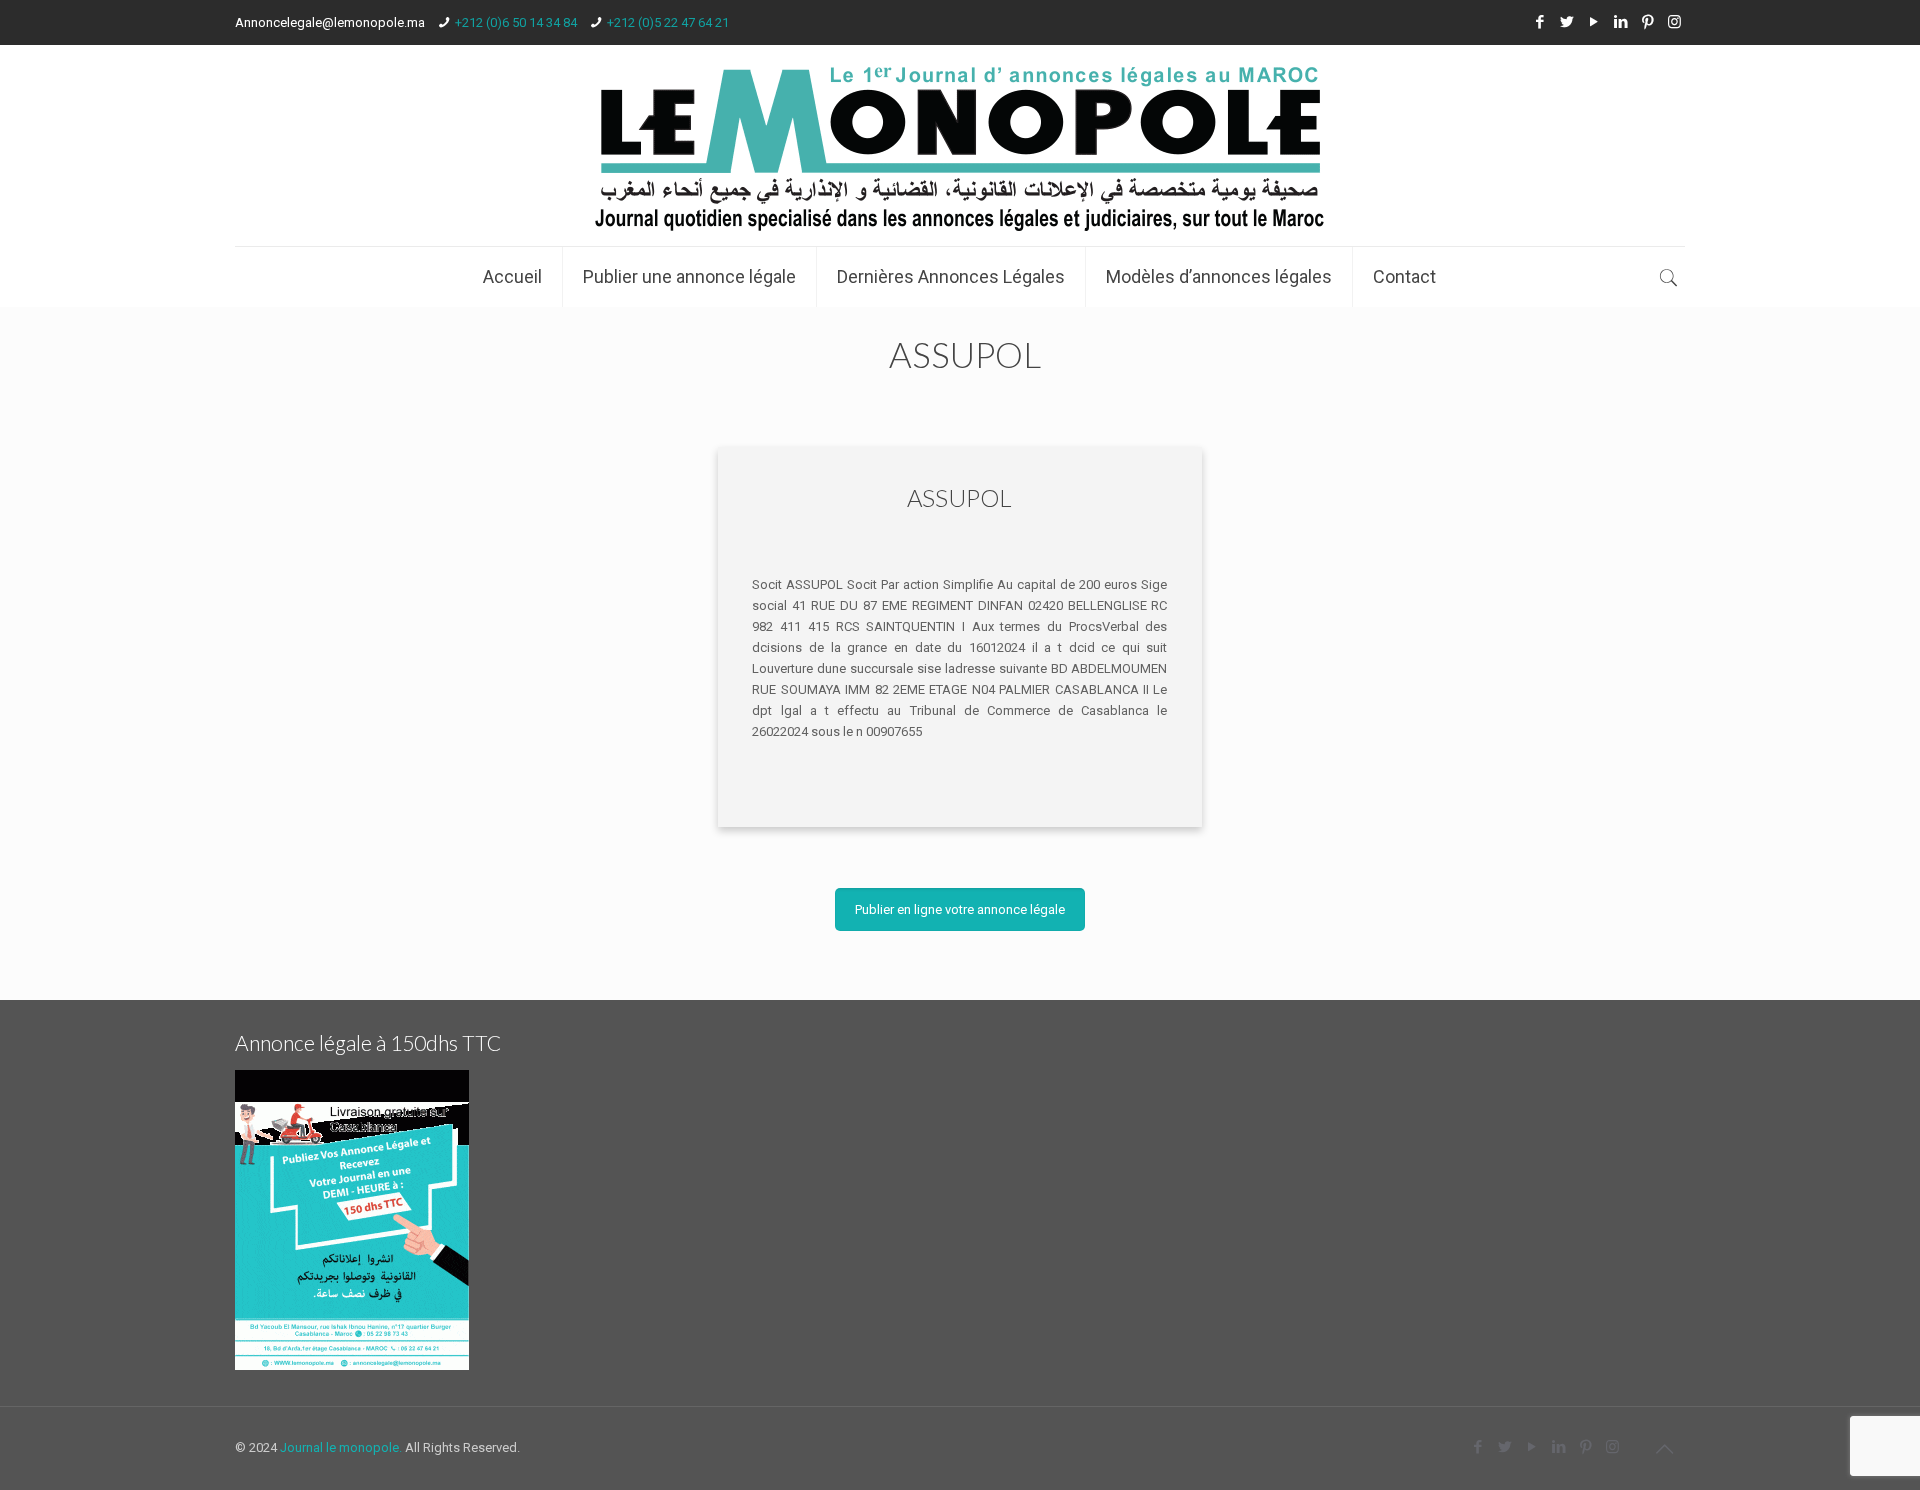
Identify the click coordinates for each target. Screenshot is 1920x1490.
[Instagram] (1674, 22)
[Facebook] (1539, 22)
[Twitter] (1566, 22)
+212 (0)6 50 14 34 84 (516, 22)
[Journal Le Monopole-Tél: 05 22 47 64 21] (959, 145)
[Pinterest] (1647, 22)
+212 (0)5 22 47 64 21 (668, 22)
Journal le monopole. (341, 1447)
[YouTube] (1593, 22)
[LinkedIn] (1620, 22)
